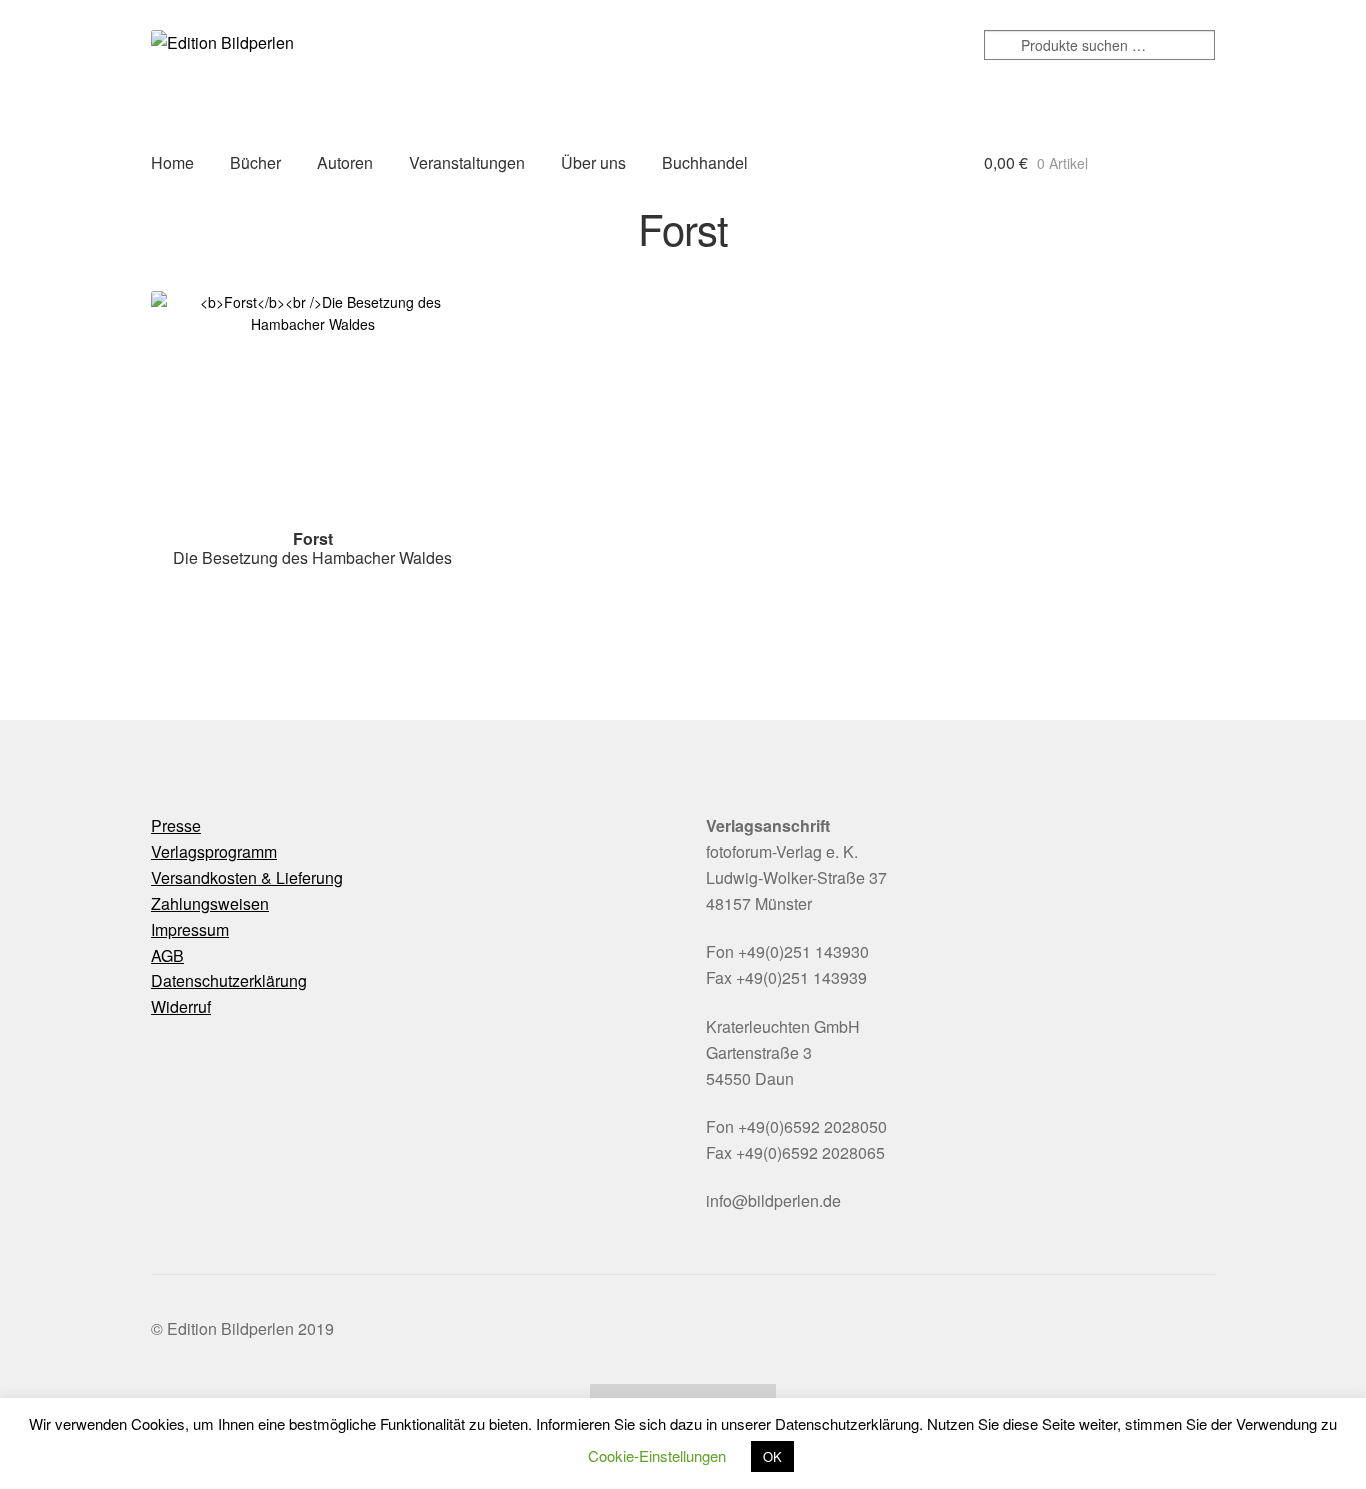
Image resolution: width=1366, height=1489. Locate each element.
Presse (176, 825)
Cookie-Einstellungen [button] (657, 1455)
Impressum (190, 929)
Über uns (593, 162)
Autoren (345, 162)
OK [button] (772, 1456)
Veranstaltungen (467, 162)
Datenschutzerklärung (229, 980)
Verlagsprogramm (214, 851)
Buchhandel (705, 162)
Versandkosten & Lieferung (247, 877)
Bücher (255, 162)
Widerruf (181, 1006)
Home (172, 162)
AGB (167, 955)
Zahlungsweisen (210, 903)
